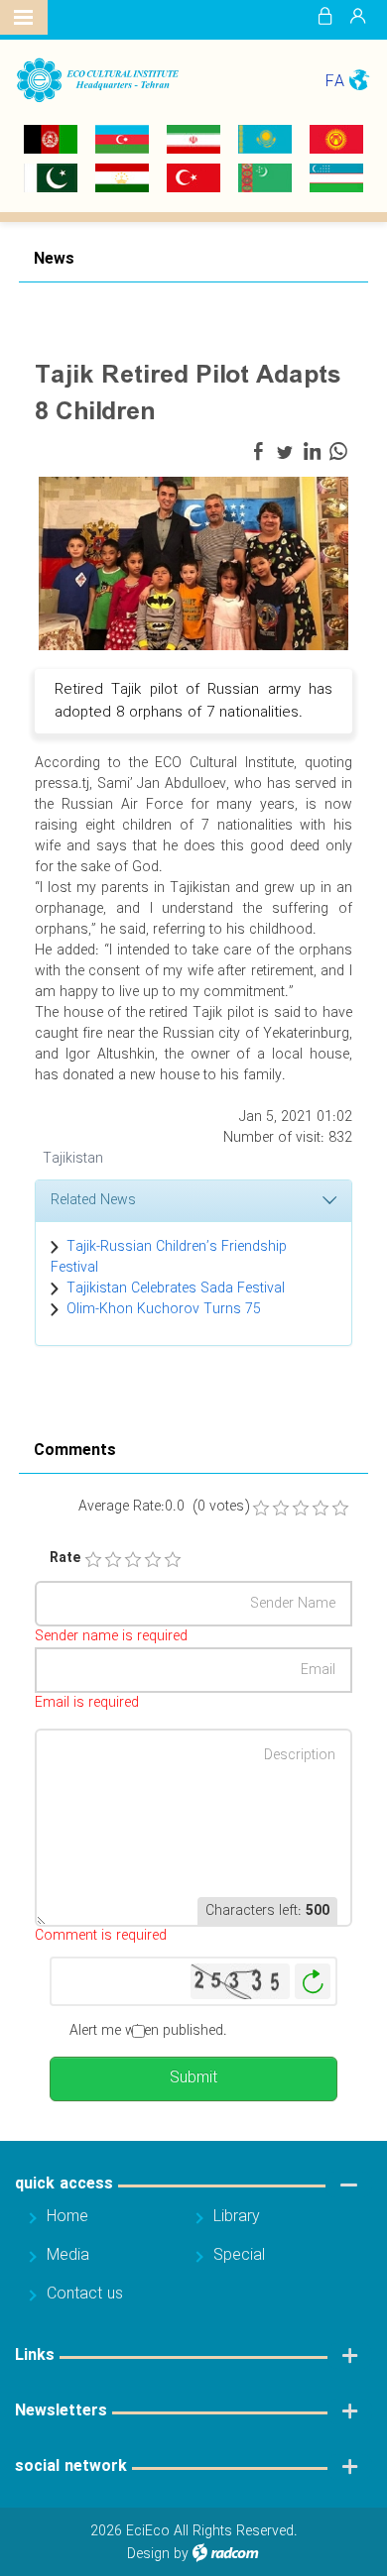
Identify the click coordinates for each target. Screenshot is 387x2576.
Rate (58, 1559)
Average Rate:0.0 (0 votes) (164, 1507)
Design (148, 2554)
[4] (153, 1560)
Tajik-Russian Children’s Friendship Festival (169, 1257)
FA (335, 82)
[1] (93, 1560)
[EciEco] (97, 80)
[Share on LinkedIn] (312, 452)
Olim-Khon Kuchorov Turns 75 (164, 1309)
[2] (113, 1560)
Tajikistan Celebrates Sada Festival (176, 1288)
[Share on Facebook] (258, 452)
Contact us (85, 2294)
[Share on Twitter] (285, 452)
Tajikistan (73, 1159)
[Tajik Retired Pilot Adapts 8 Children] (193, 563)
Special (239, 2255)
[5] (173, 1560)
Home (67, 2217)
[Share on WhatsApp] (338, 452)
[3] (133, 1560)
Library (237, 2217)
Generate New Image (313, 1982)
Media (68, 2255)
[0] (261, 1509)
